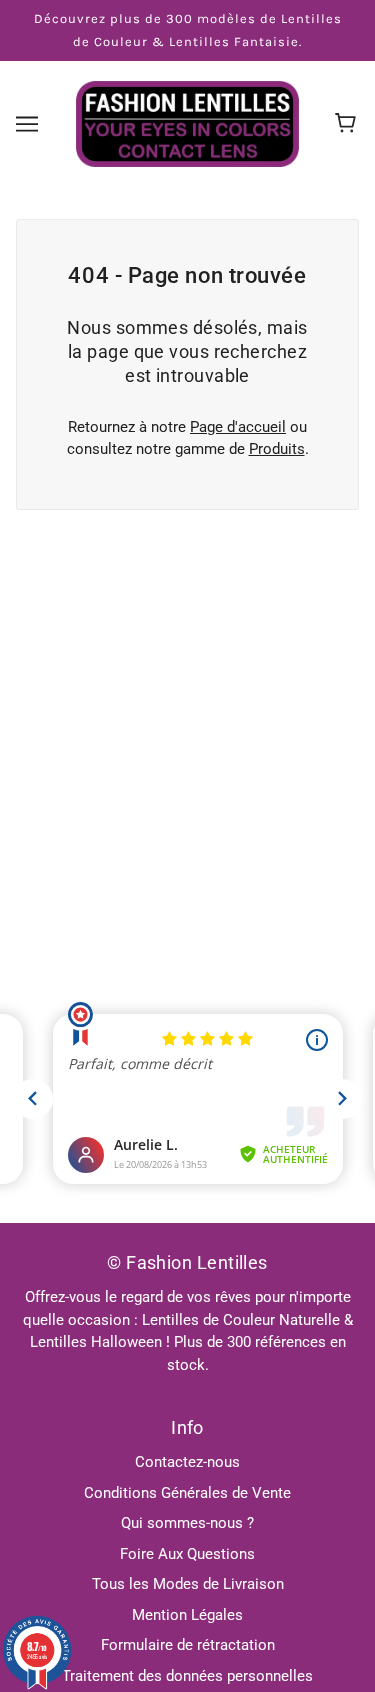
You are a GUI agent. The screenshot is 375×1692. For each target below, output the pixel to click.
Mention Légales (187, 1615)
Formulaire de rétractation (188, 1645)
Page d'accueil (238, 427)
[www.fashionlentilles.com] (187, 123)
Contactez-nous (187, 1462)
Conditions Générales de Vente (187, 1493)
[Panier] (348, 124)
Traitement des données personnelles (187, 1676)
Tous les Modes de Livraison (188, 1584)
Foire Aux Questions (187, 1554)
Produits (277, 449)
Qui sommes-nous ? (187, 1523)
